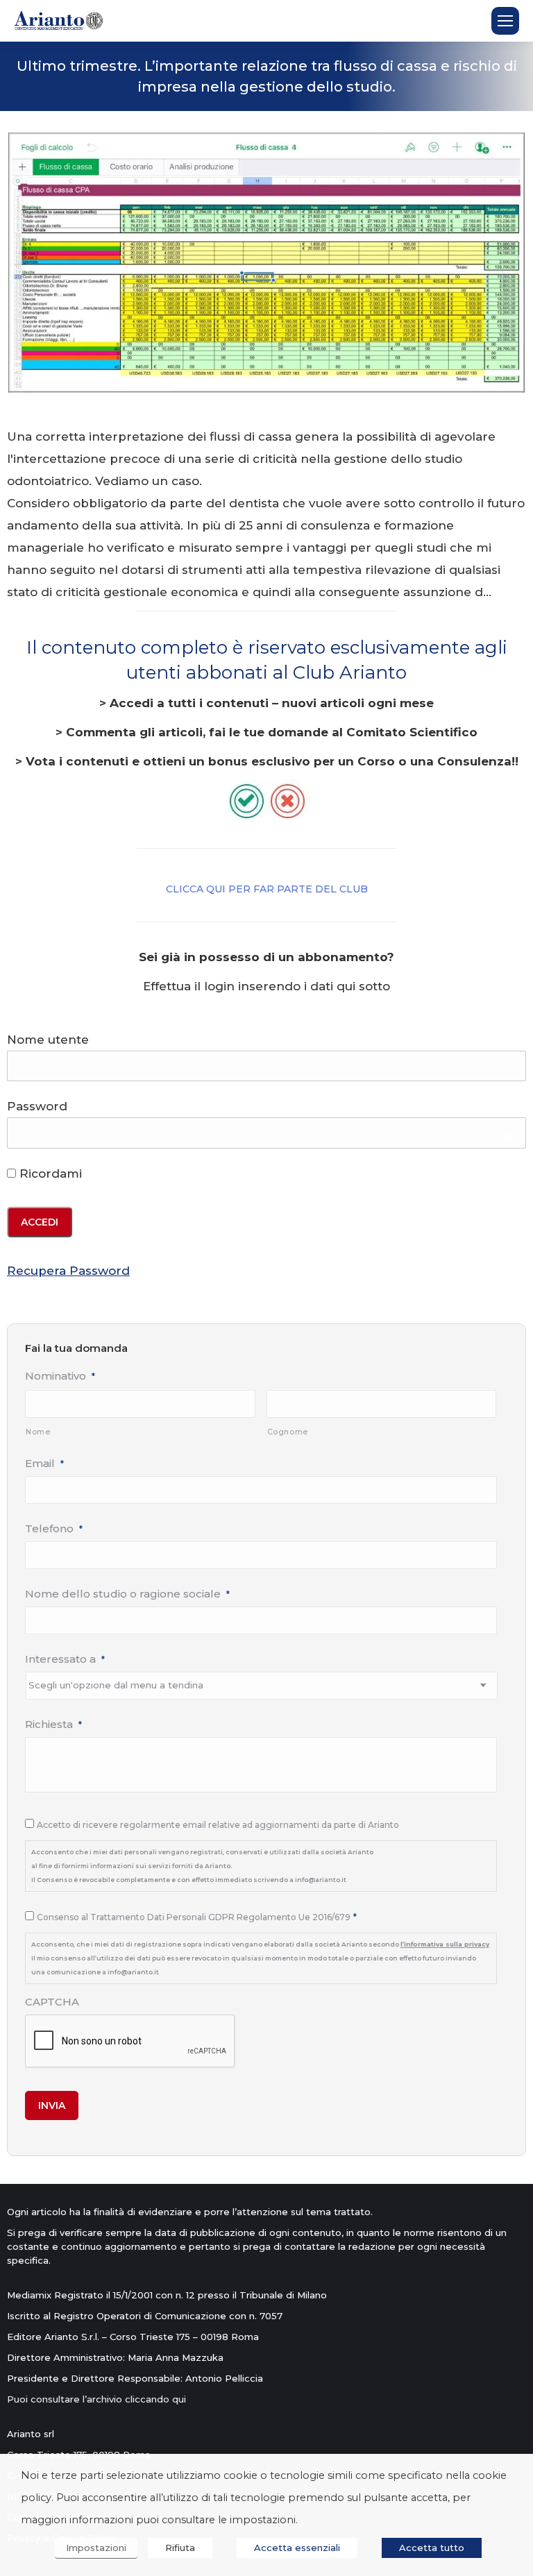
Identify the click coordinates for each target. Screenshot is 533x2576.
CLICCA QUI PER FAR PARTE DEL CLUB (267, 889)
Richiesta (53, 1724)
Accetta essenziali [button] (297, 2548)
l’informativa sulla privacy (445, 1944)
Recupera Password (68, 1271)
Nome (38, 1432)
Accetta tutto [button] (432, 2548)
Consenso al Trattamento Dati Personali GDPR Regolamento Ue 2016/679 (197, 1917)
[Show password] (506, 1136)
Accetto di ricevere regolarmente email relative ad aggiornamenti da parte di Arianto (218, 1825)
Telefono (54, 1528)
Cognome (288, 1432)
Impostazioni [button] (96, 2548)
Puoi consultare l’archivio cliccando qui (96, 2399)
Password (37, 1106)
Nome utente (48, 1040)
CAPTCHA (52, 2002)
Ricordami (49, 1173)
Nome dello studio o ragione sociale (127, 1594)
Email (44, 1463)
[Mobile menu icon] (505, 21)
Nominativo (60, 1376)
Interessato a (65, 1659)
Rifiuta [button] (180, 2548)
